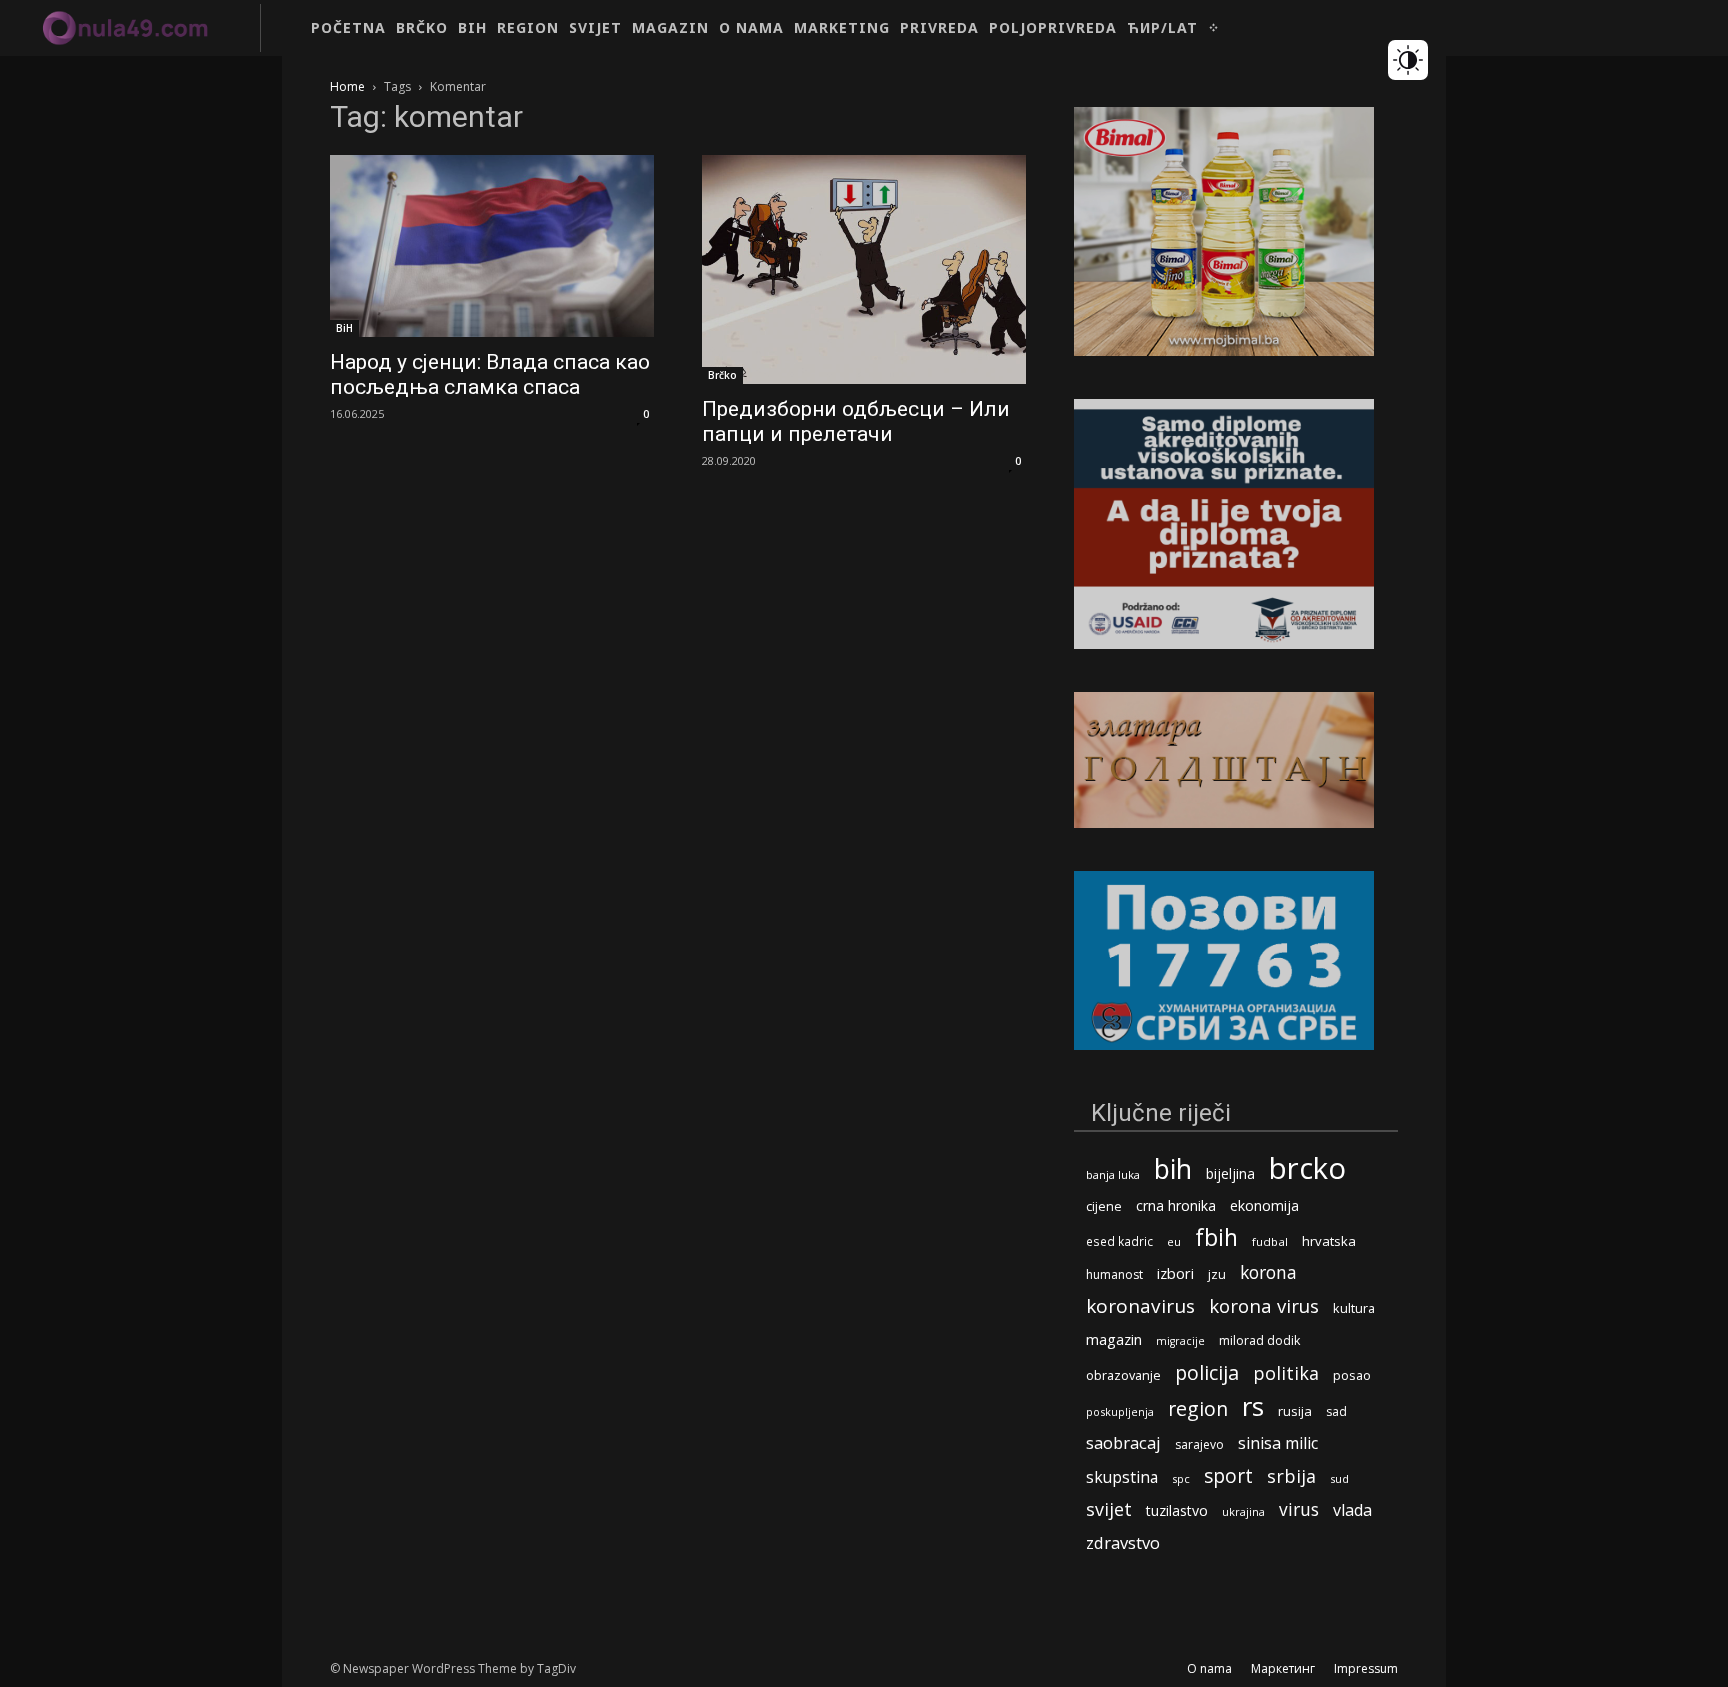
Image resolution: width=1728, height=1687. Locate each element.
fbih (1216, 1237)
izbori (1175, 1273)
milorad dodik (1259, 1340)
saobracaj (1123, 1442)
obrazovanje (1123, 1375)
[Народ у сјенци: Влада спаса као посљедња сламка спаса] (492, 246)
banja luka (1113, 1174)
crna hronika (1176, 1205)
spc (1181, 1478)
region (1198, 1408)
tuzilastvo (1177, 1510)
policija (1207, 1372)
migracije (1180, 1341)
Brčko (722, 375)
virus (1299, 1509)
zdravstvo (1123, 1542)
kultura (1354, 1308)
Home (347, 86)
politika (1286, 1373)
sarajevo (1199, 1444)
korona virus (1264, 1305)
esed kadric (1119, 1241)
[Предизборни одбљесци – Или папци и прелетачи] (864, 269)
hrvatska (1329, 1241)
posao (1352, 1375)
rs (1253, 1406)
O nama (1209, 1668)
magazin (1114, 1339)
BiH (344, 328)
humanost (1114, 1274)
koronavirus (1140, 1306)
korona (1268, 1272)
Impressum (1366, 1668)
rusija (1295, 1411)
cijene (1104, 1206)
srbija (1291, 1476)
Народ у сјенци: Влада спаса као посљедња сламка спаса (490, 374)
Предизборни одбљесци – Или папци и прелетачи (856, 421)
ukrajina (1243, 1511)
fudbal (1270, 1241)
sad (1336, 1411)
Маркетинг (1283, 1668)
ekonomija (1264, 1205)
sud (1339, 1478)
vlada (1352, 1510)
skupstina (1122, 1477)
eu (1174, 1241)
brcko (1307, 1168)
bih (1173, 1168)
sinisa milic (1278, 1443)
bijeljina (1230, 1173)
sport (1228, 1475)
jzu (1217, 1274)
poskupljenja (1120, 1411)
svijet (1109, 1509)
